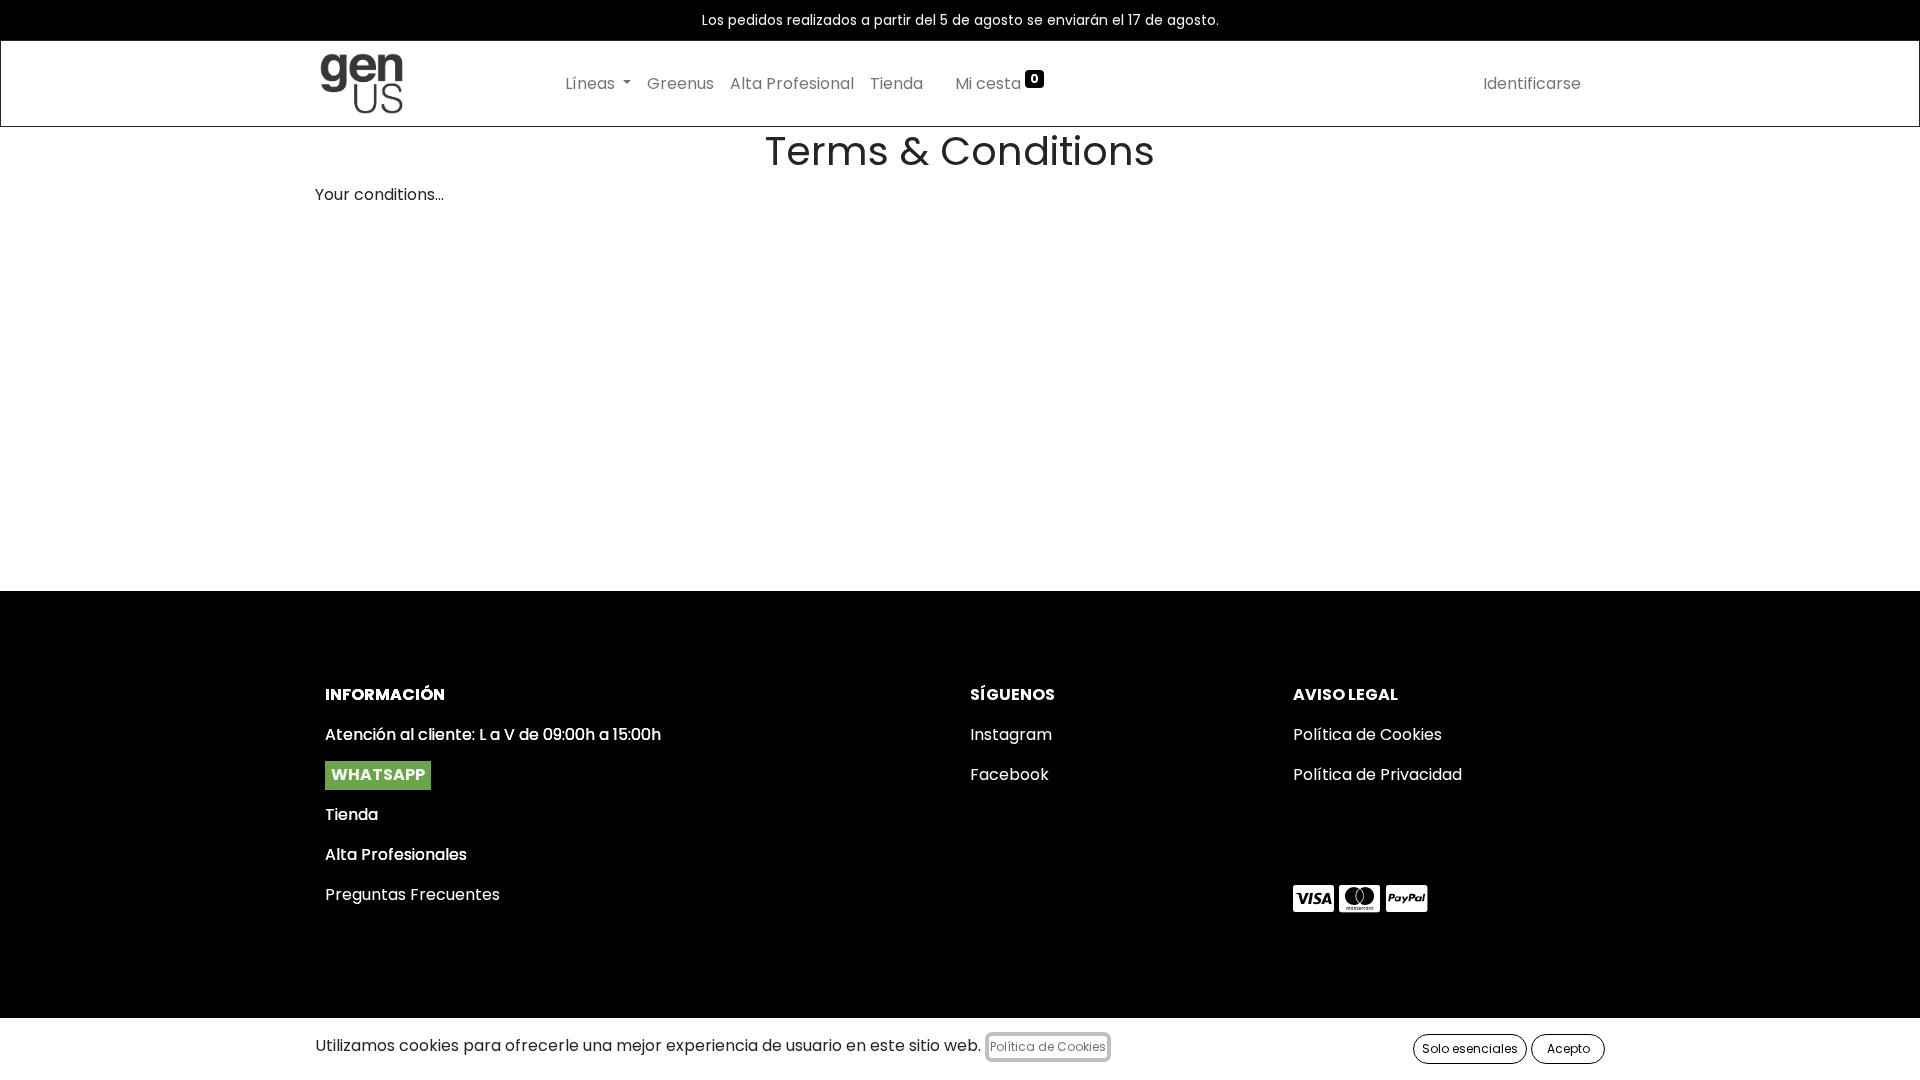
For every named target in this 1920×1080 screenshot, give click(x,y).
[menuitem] (680, 84)
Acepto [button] (1568, 1048)
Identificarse (1532, 83)
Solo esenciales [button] (1470, 1048)
